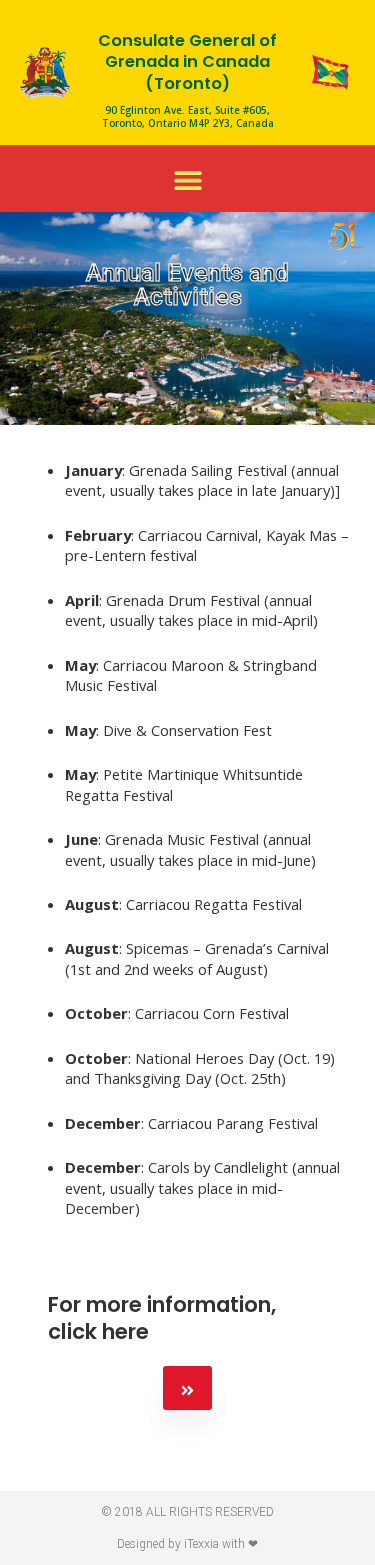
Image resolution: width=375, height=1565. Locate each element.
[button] (187, 180)
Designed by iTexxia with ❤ (187, 1544)
